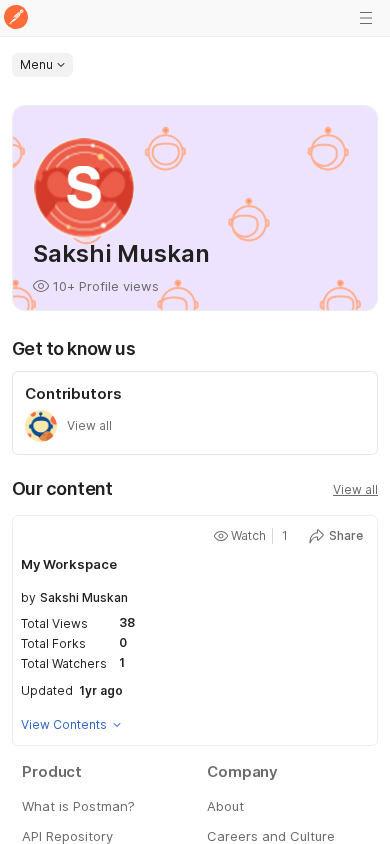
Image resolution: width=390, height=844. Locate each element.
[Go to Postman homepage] (16, 18)
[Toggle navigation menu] (366, 18)
